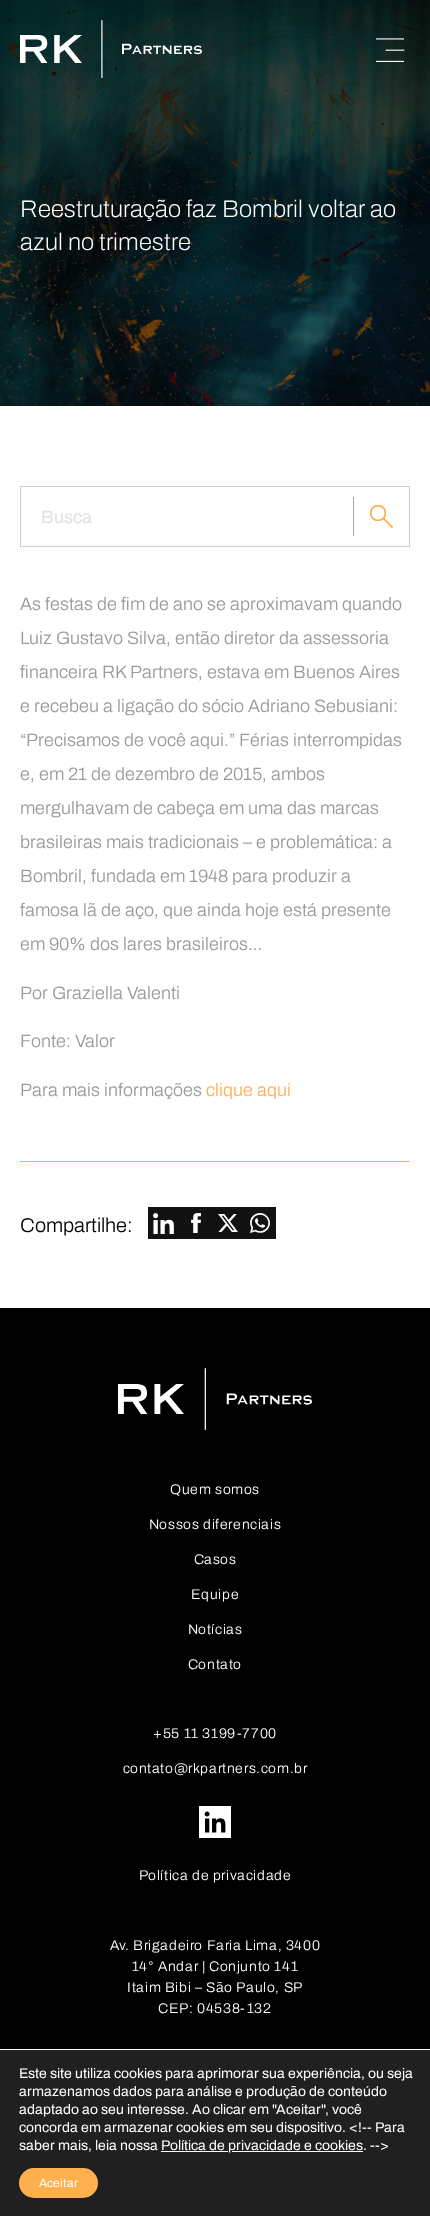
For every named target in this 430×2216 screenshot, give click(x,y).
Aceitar (58, 2183)
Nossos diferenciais (215, 1524)
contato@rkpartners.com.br (215, 1768)
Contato (215, 1664)
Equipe (215, 1594)
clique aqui (248, 1090)
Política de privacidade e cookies (262, 2145)
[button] (164, 1225)
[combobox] (187, 516)
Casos (215, 1559)
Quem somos (215, 1489)
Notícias (215, 1629)
